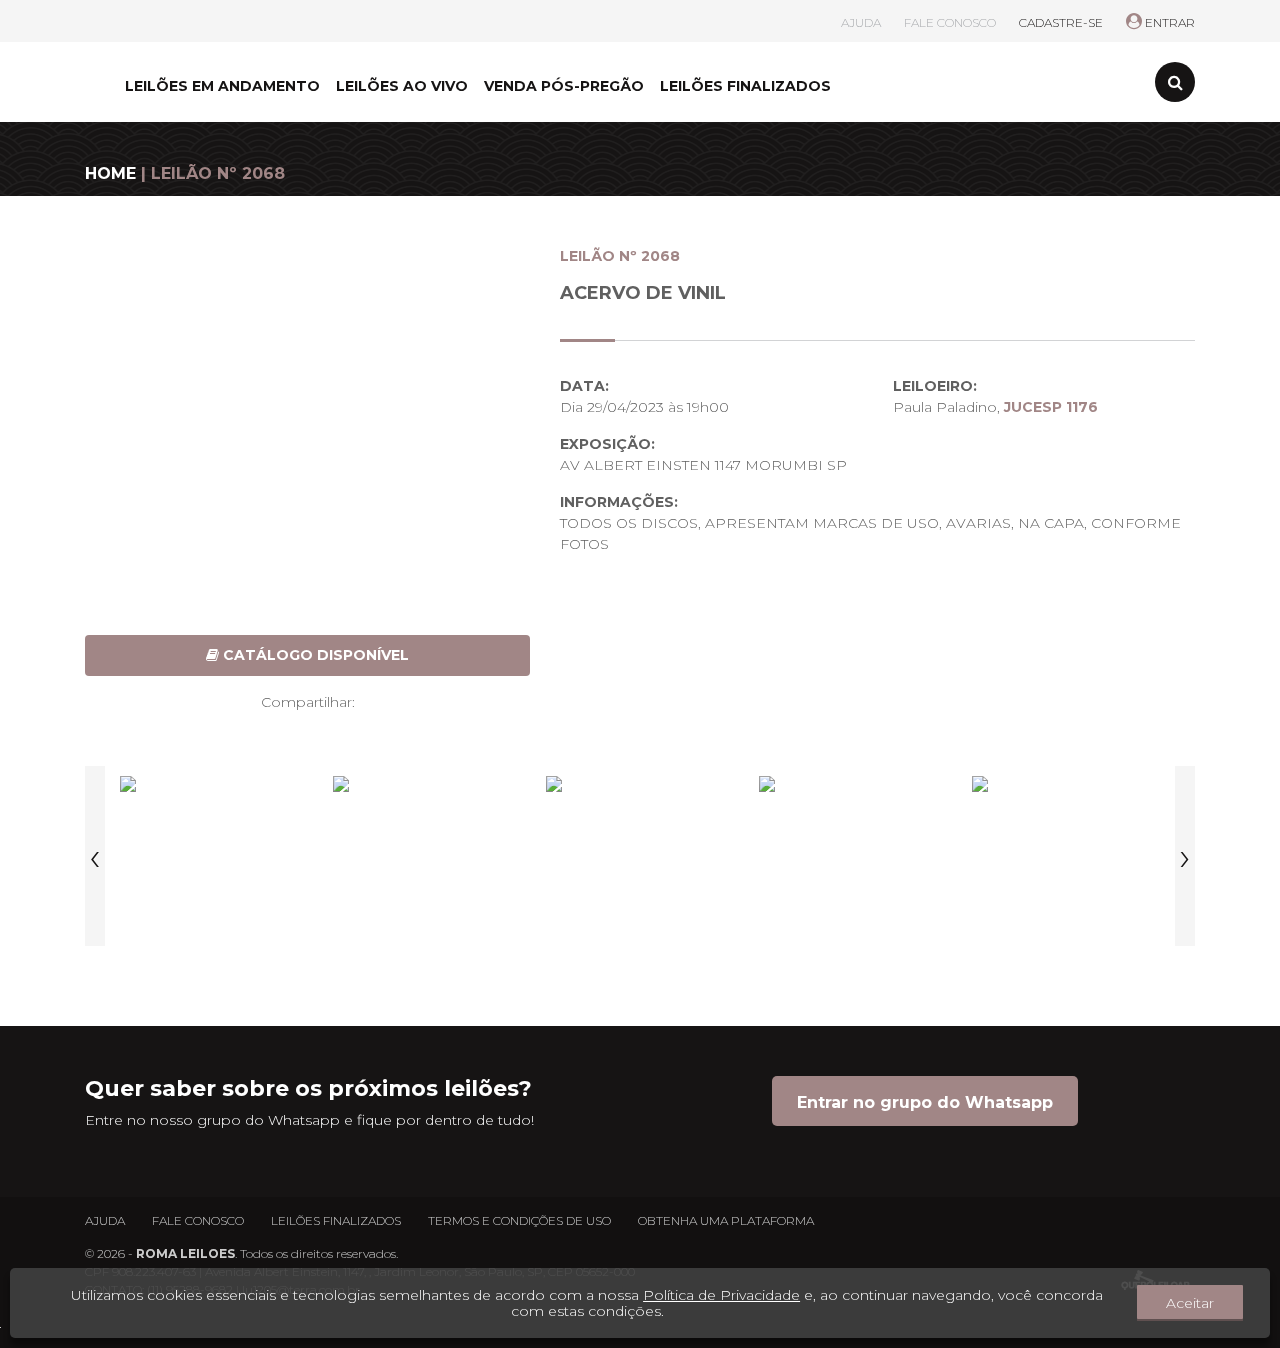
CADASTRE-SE (1061, 22)
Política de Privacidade (721, 1295)
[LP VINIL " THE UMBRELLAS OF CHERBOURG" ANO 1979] (1066, 856)
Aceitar (1190, 1303)
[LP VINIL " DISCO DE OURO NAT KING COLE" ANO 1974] (214, 856)
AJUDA (861, 22)
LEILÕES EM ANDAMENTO (222, 86)
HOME (110, 173)
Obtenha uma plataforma (726, 1220)
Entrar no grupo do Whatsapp (925, 1102)
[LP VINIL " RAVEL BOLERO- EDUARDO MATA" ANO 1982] (640, 856)
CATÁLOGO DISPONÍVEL (314, 655)
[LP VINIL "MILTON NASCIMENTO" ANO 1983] (853, 856)
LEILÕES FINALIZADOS (745, 86)
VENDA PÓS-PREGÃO (564, 86)
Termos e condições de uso (519, 1220)
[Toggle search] (1175, 82)
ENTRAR (1168, 22)
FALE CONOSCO (950, 22)
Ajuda (105, 1220)
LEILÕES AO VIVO (402, 86)
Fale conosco (198, 1220)
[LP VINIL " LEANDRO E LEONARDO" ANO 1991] (427, 856)
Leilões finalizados (336, 1220)
